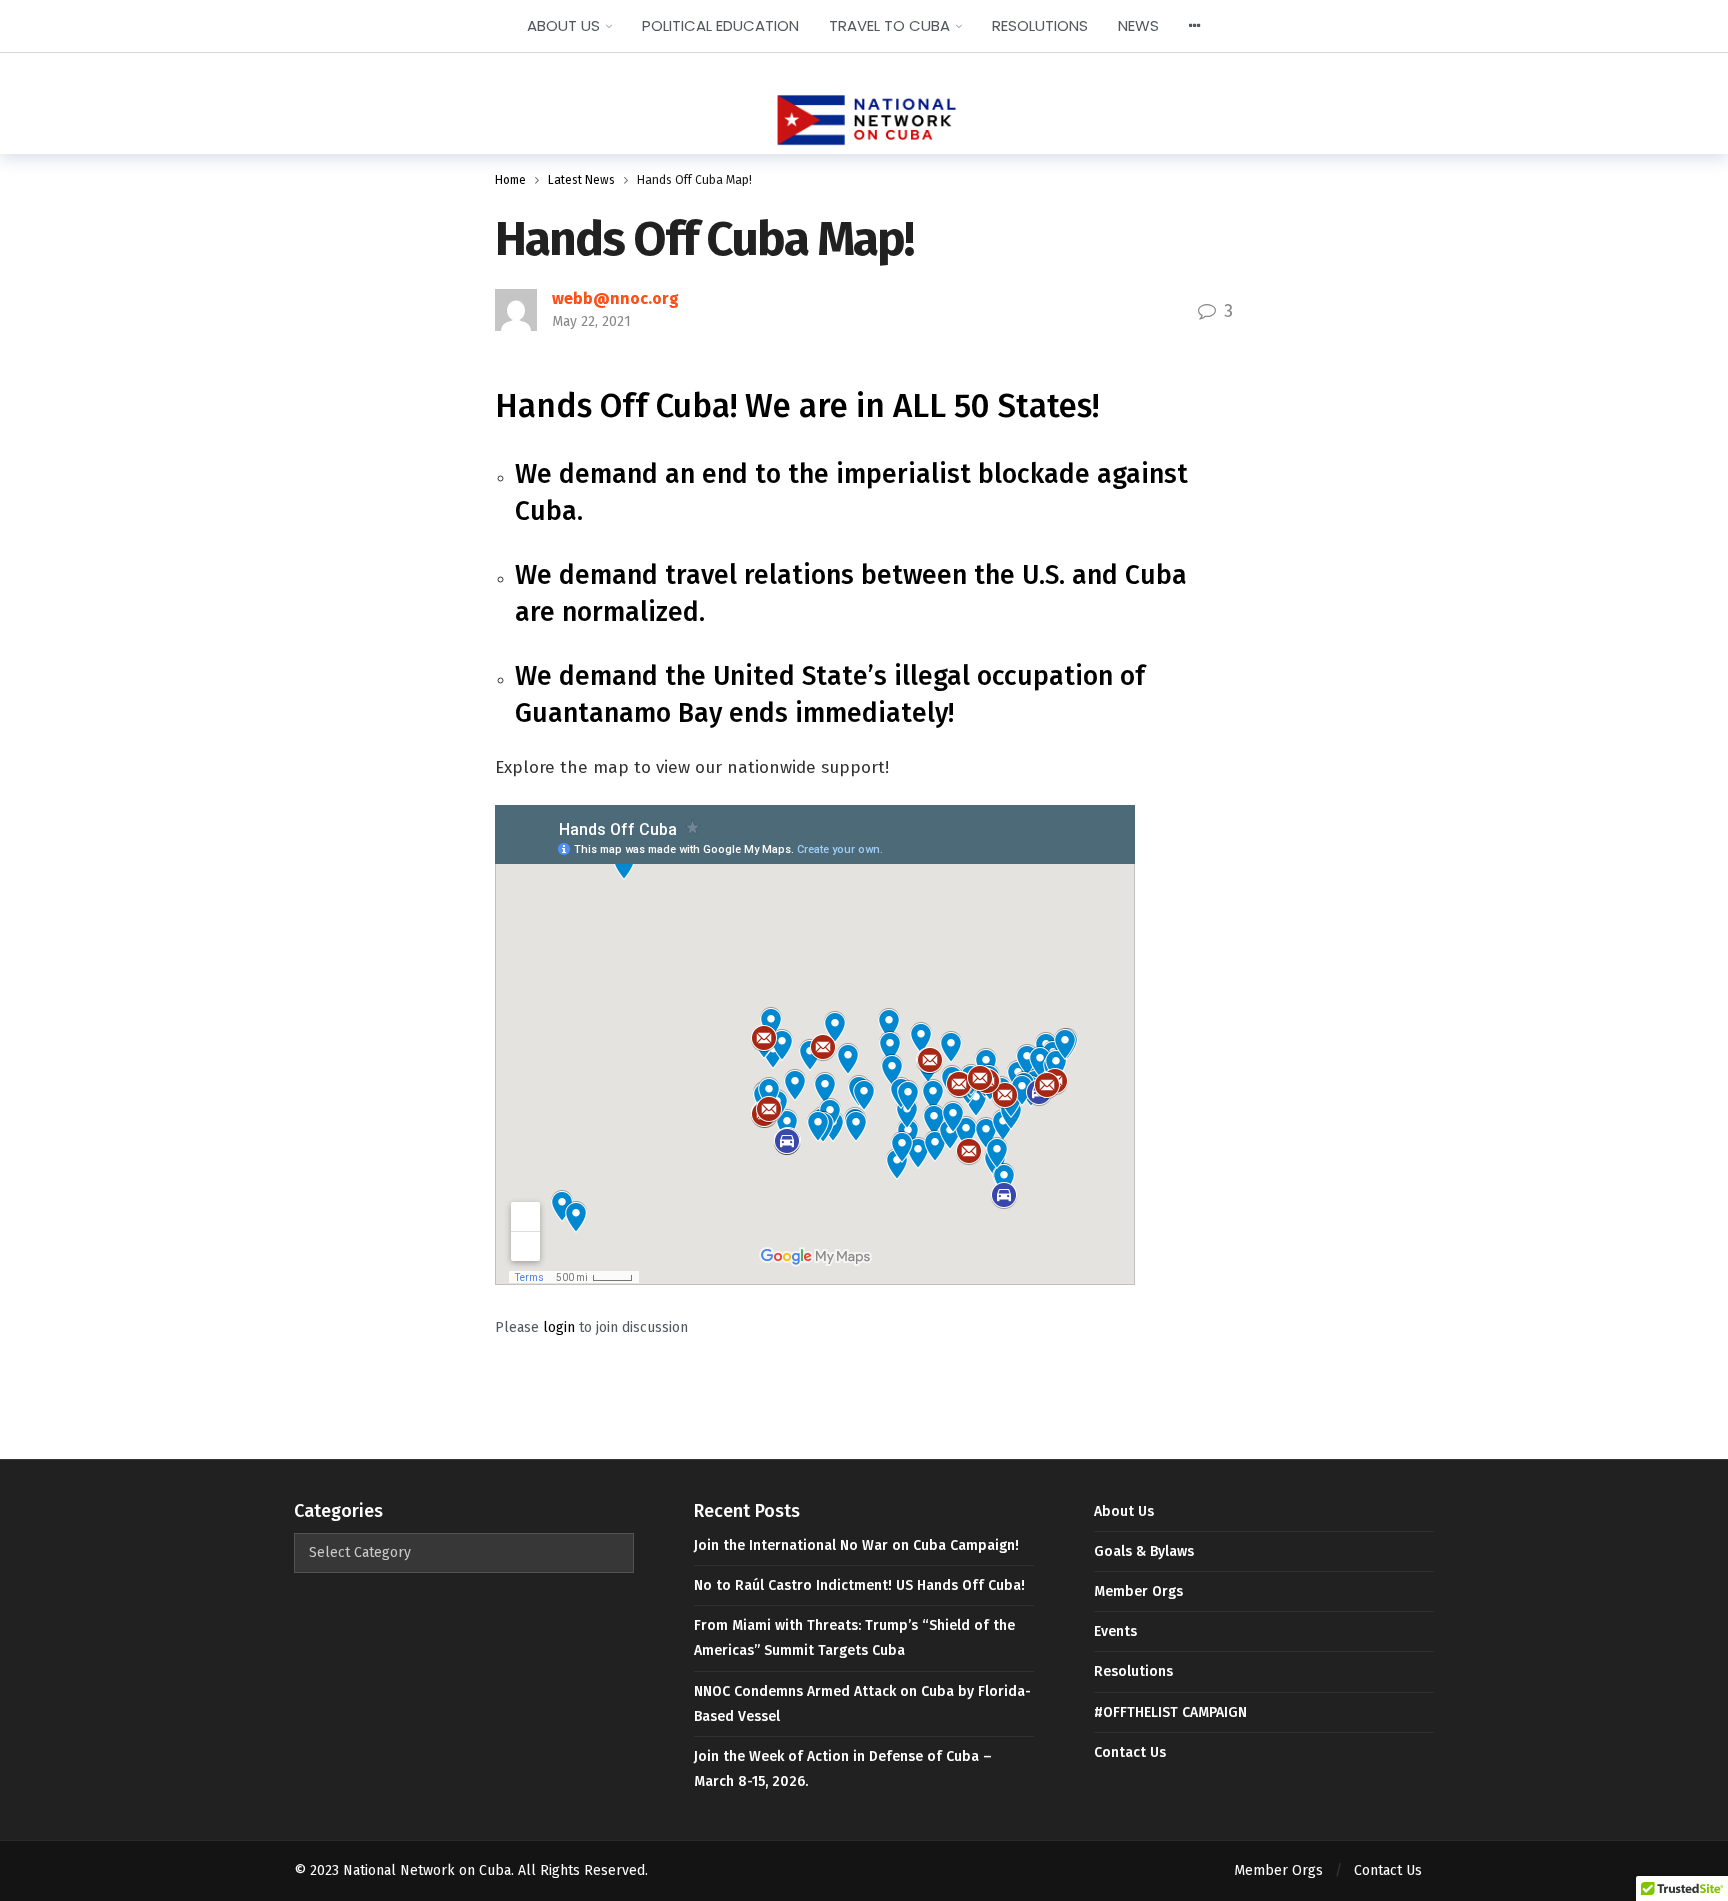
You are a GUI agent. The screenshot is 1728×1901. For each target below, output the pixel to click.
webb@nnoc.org (615, 298)
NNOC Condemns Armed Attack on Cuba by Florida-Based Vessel (862, 1704)
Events (1115, 1631)
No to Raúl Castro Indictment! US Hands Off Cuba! (859, 1585)
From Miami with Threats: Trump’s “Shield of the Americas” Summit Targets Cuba (854, 1638)
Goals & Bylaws (1144, 1551)
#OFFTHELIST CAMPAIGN (1170, 1712)
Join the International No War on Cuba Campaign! (856, 1545)
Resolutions (1133, 1671)
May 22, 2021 (591, 321)
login (559, 1327)
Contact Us (1130, 1752)
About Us (1124, 1511)
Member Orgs (1138, 1591)
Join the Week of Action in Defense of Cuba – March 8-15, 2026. (843, 1769)
